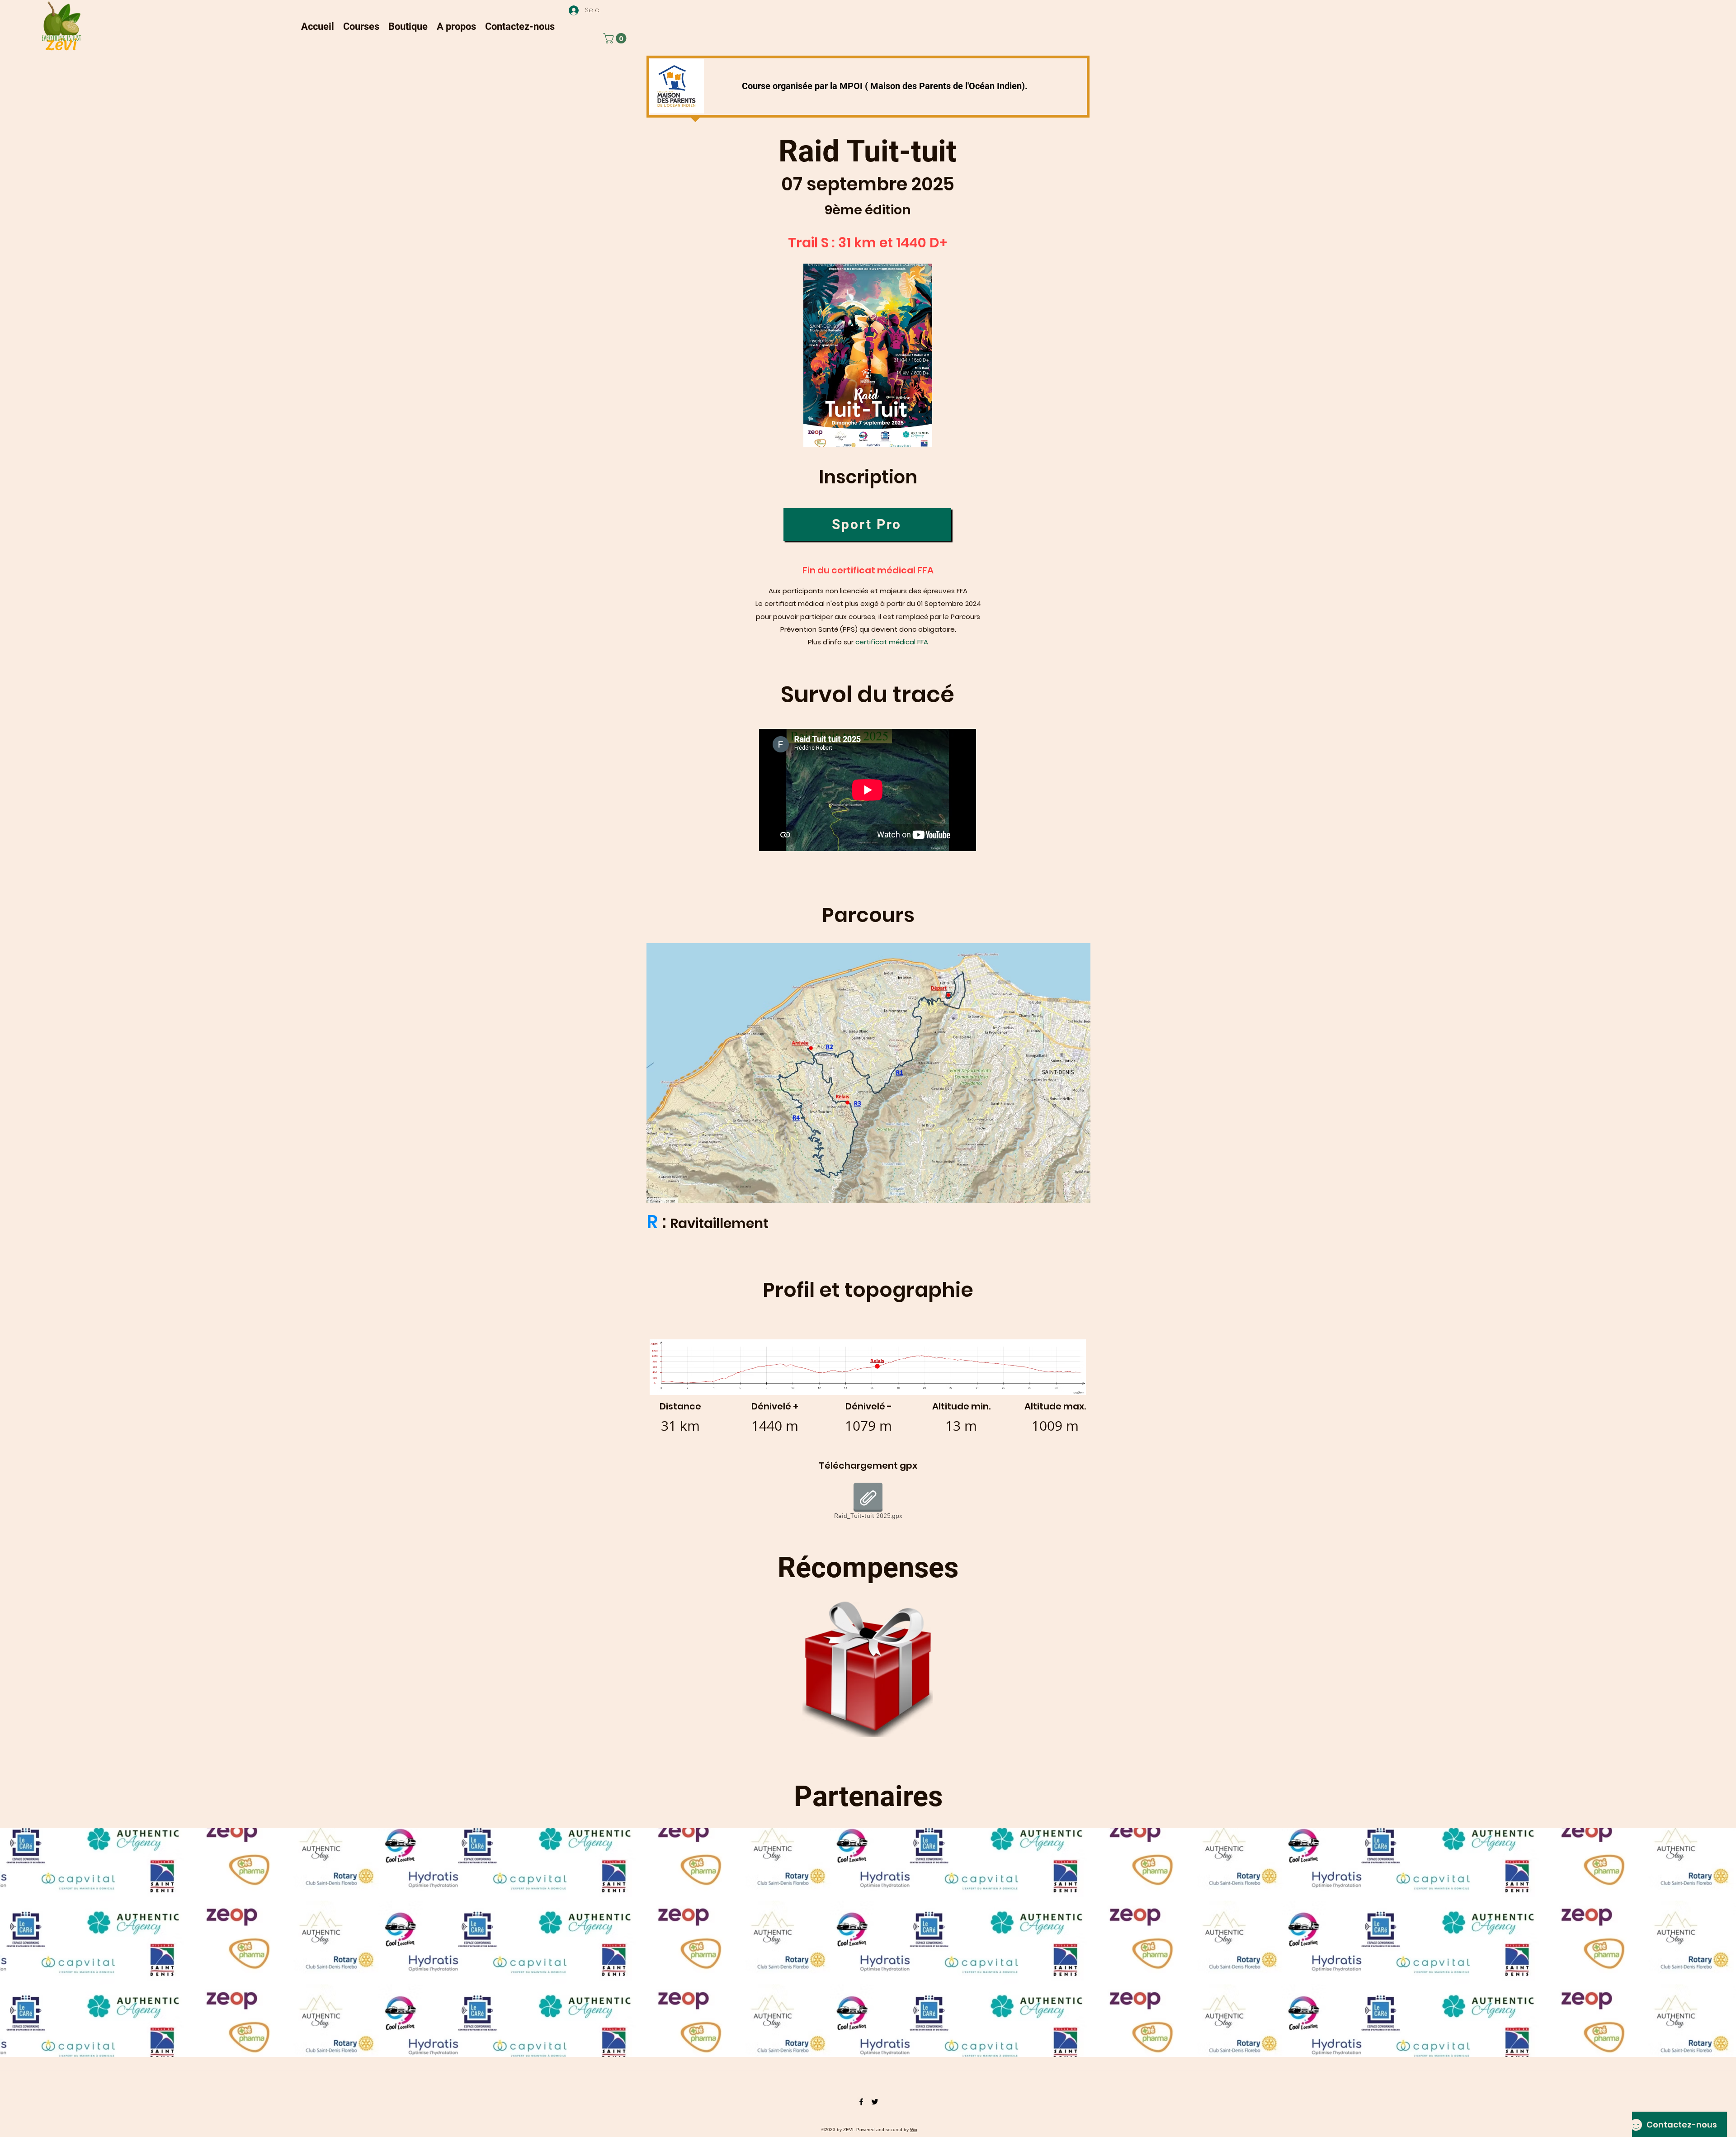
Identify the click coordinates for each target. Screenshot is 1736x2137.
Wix (914, 2130)
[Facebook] (861, 2102)
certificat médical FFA (892, 642)
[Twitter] (875, 2102)
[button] (361, 26)
